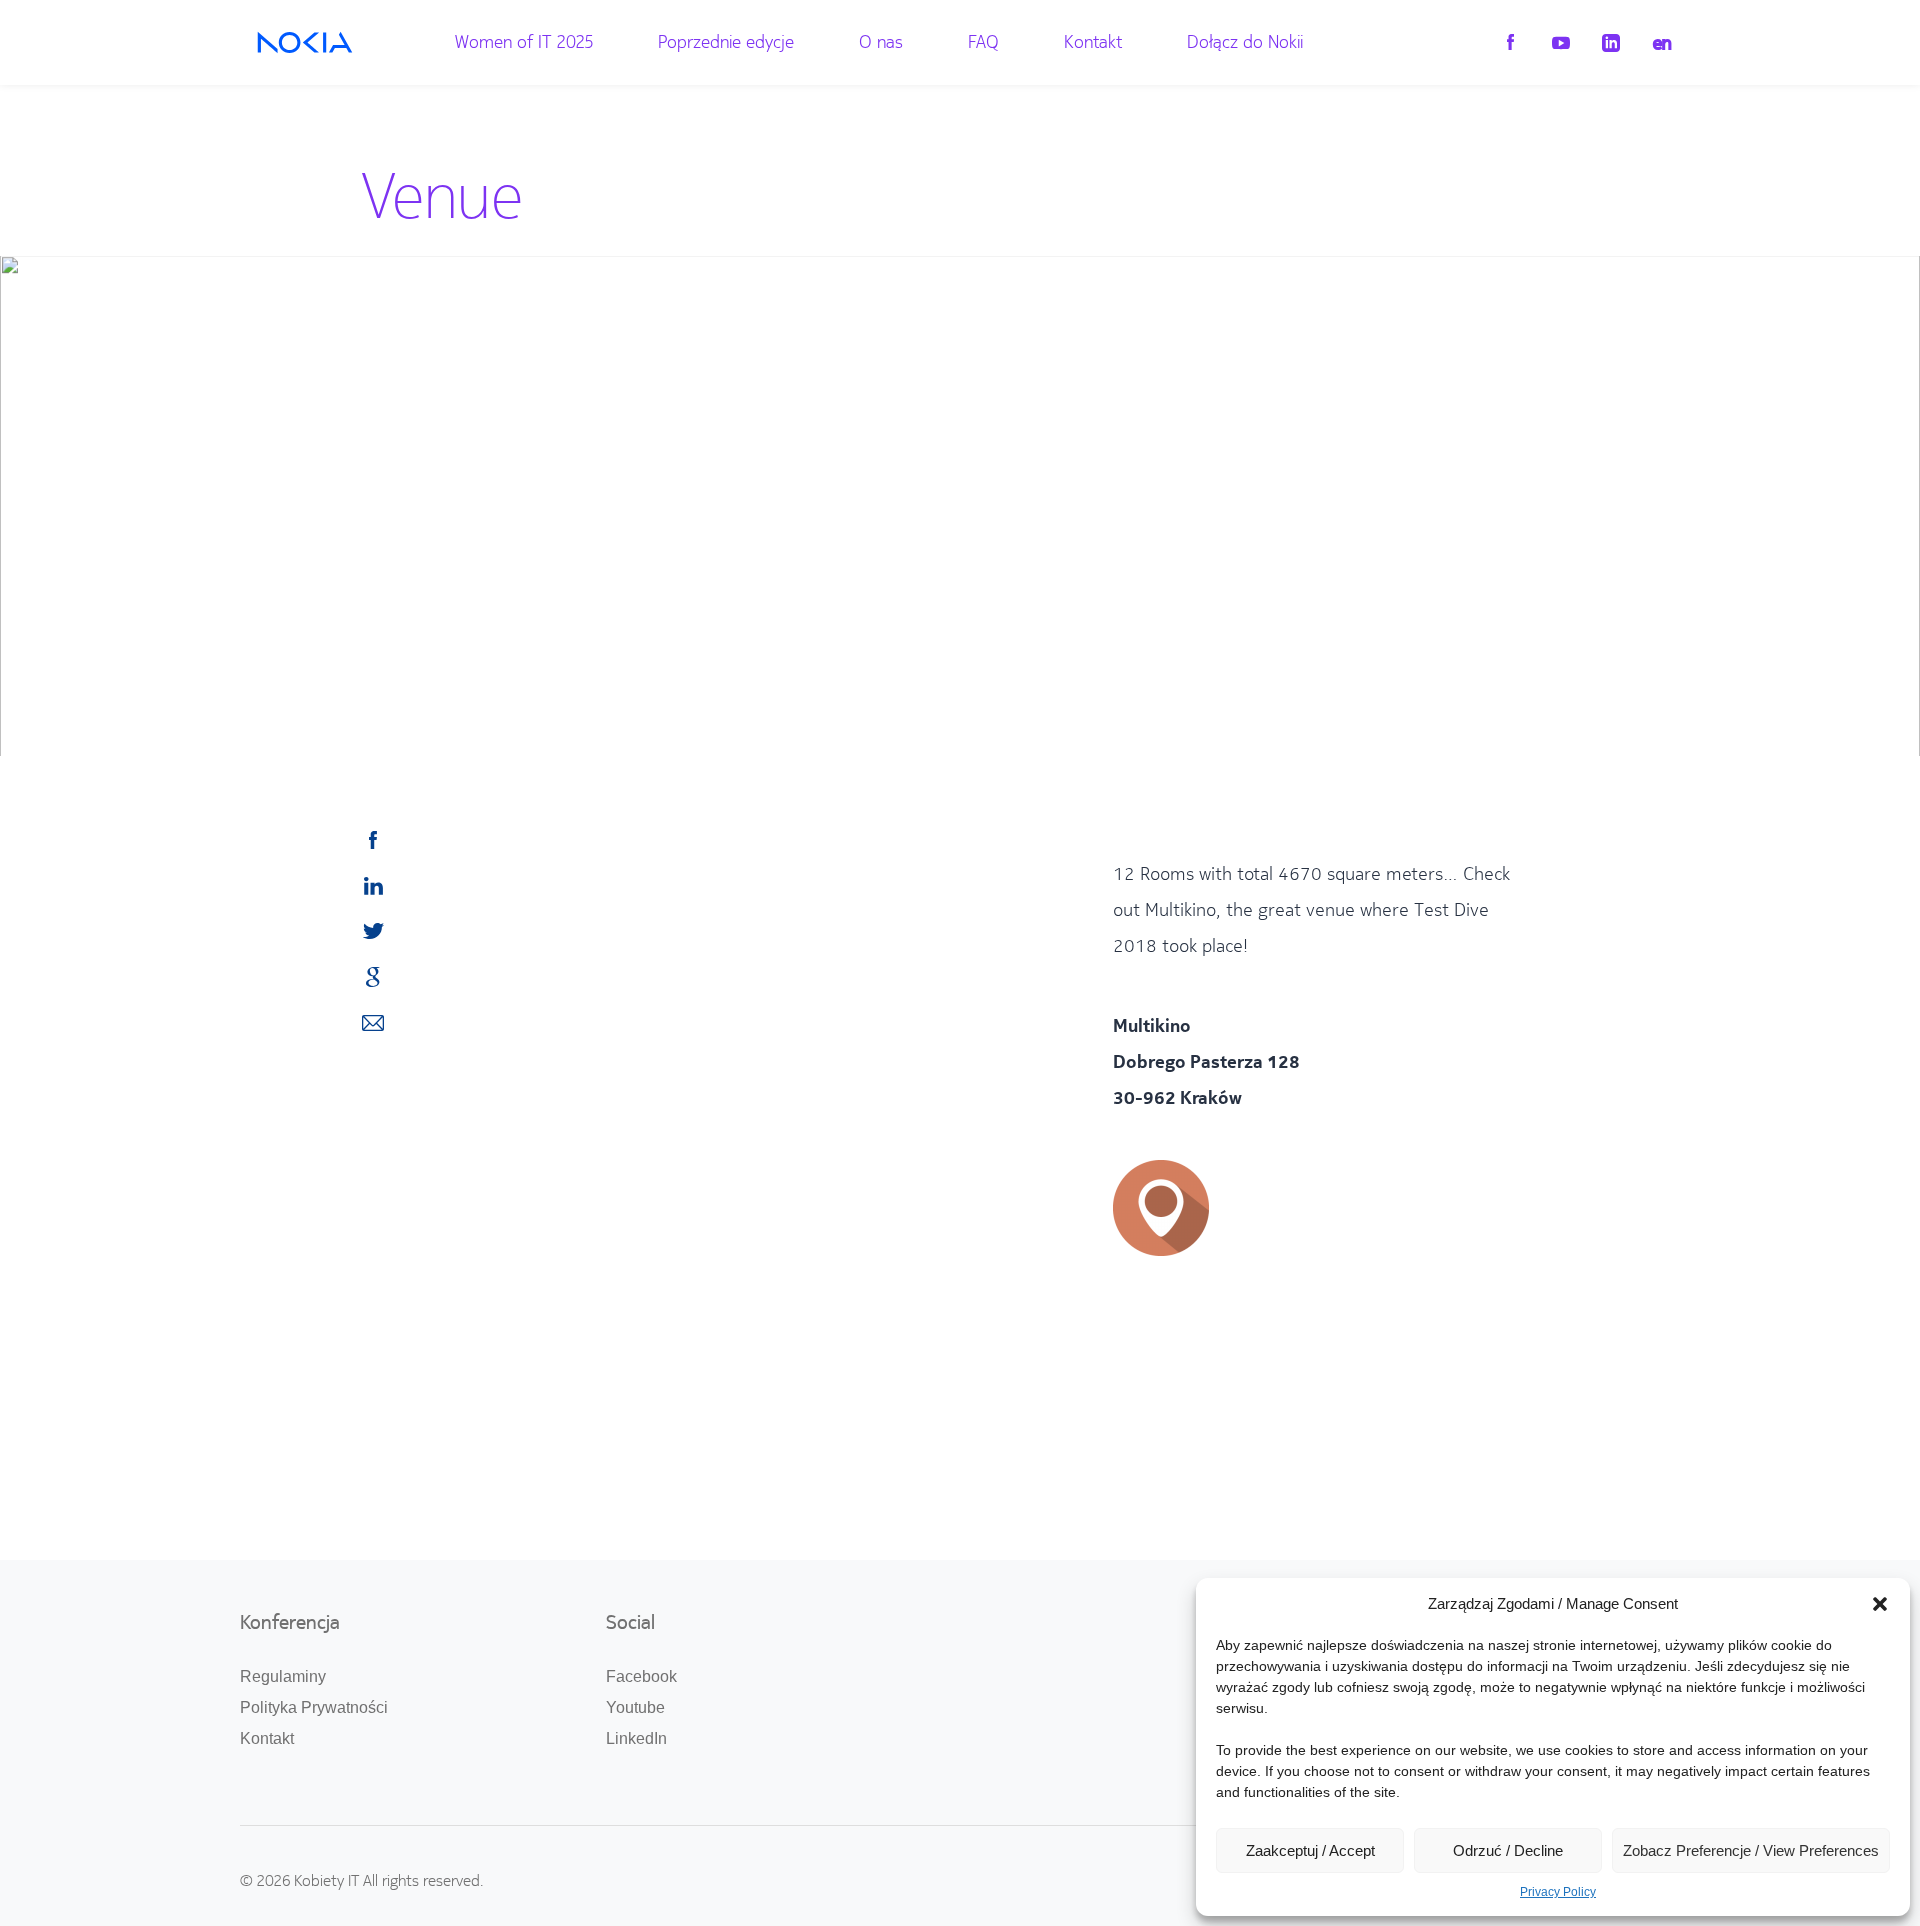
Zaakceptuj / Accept (1310, 1850)
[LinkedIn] (1610, 43)
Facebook (641, 1676)
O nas (881, 41)
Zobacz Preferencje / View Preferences (1751, 1850)
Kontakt (1093, 41)
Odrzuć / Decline (1508, 1850)
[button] (1880, 1604)
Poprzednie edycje (726, 41)
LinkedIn (636, 1738)
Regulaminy (283, 1676)
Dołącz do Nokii (1245, 41)
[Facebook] (1510, 43)
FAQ (983, 41)
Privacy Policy (1558, 1892)
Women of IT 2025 (524, 41)
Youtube (635, 1707)
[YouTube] (1560, 43)
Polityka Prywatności (314, 1707)
